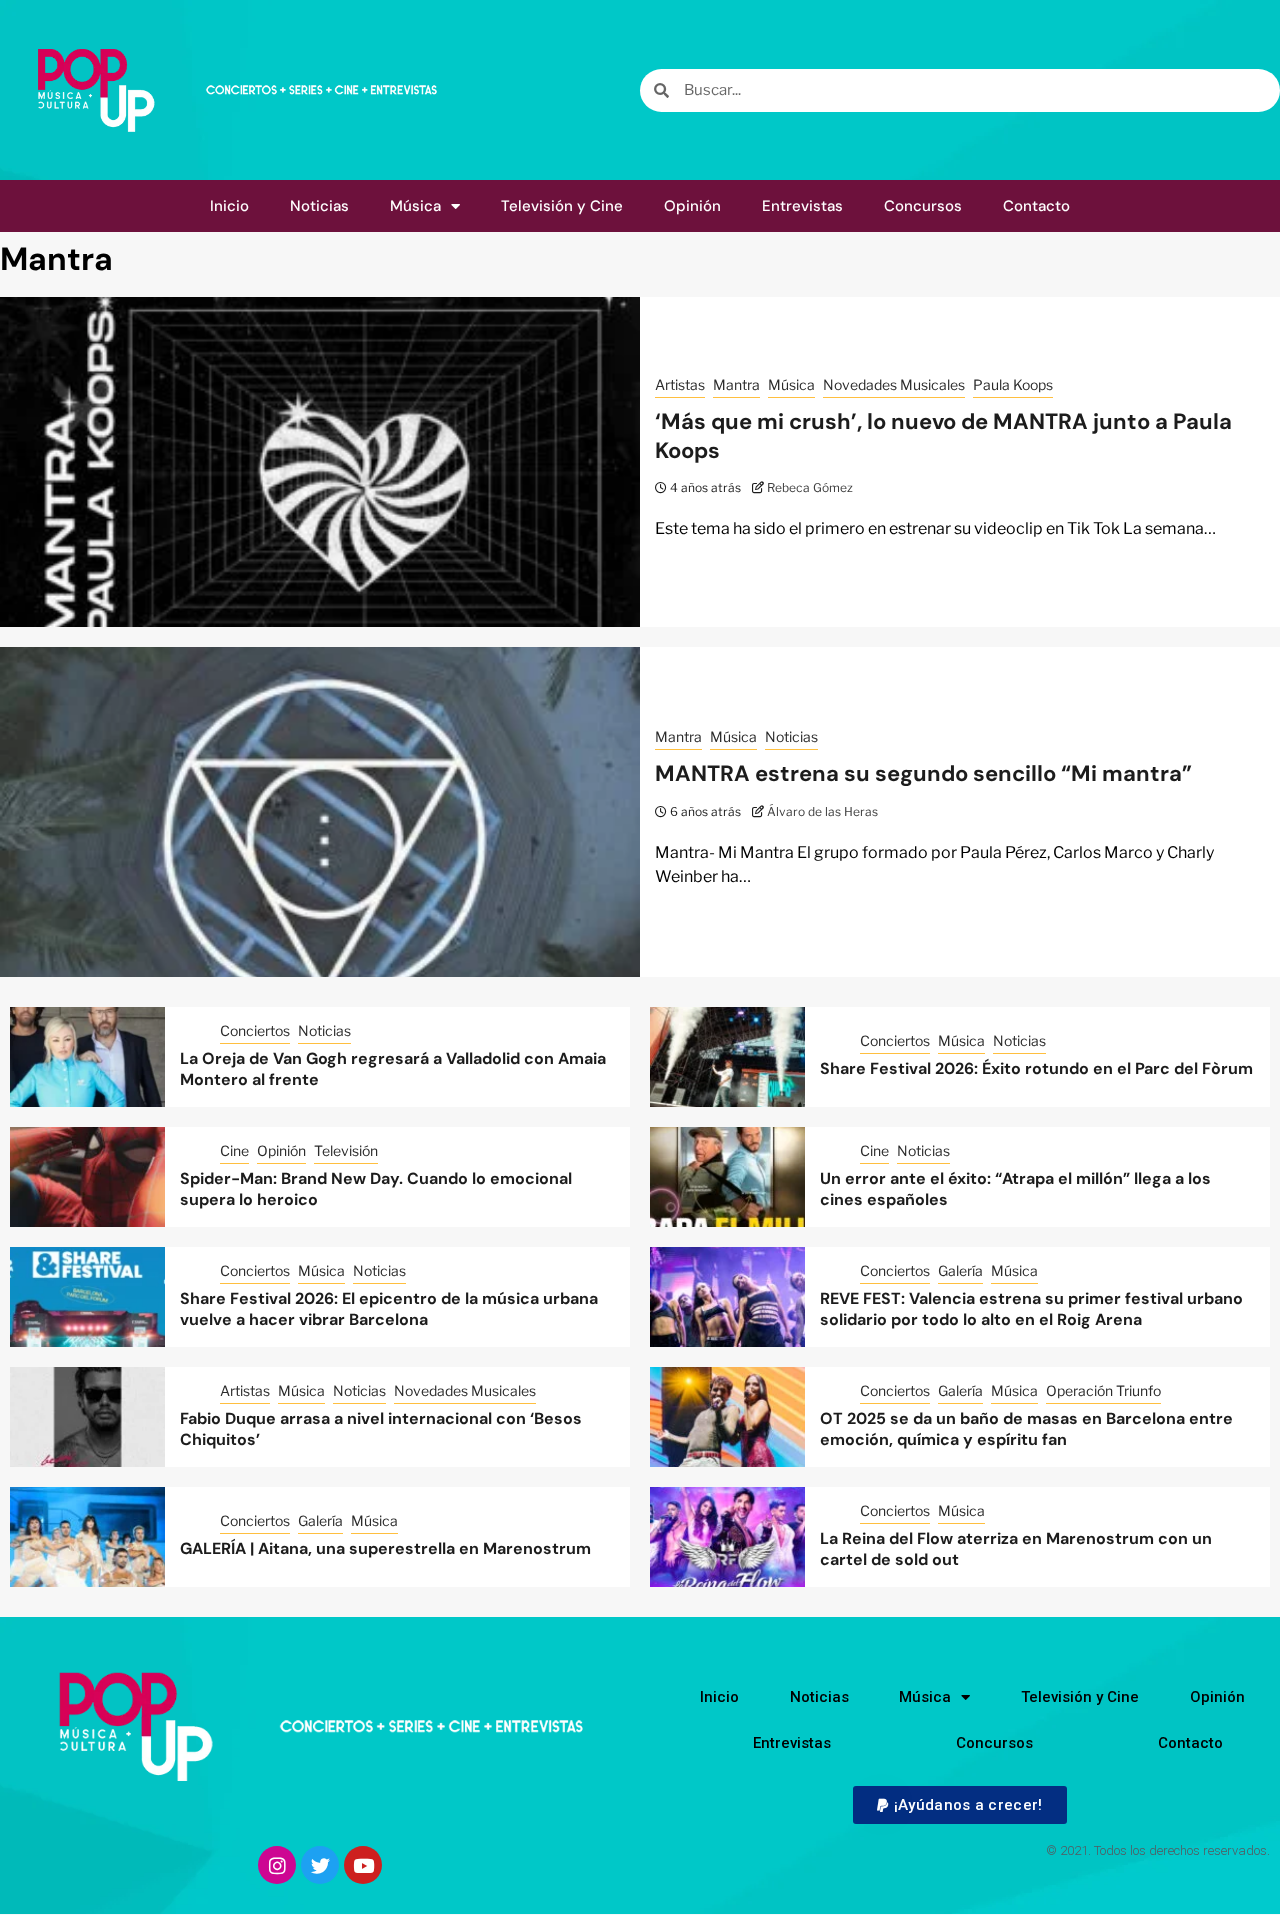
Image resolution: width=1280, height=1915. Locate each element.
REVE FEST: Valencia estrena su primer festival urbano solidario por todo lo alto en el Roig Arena (1031, 1309)
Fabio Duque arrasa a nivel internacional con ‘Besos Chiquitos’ (381, 1429)
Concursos (923, 206)
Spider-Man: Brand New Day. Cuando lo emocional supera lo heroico (376, 1189)
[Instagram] (277, 1865)
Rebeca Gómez (810, 487)
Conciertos (255, 1030)
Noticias (319, 206)
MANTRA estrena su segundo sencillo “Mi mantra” (923, 773)
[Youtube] (363, 1865)
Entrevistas (802, 206)
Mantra (736, 384)
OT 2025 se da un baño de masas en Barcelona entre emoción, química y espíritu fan (1026, 1429)
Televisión (346, 1150)
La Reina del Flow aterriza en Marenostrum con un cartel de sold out (1016, 1549)
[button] (959, 1805)
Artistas (680, 384)
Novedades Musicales (894, 384)
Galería (960, 1270)
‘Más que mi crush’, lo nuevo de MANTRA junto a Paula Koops (943, 436)
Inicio (229, 206)
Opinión (692, 206)
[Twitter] (320, 1865)
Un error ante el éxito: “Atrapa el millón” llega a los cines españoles (1015, 1189)
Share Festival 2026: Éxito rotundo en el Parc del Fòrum (1036, 1068)
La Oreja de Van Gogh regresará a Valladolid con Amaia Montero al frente (393, 1069)
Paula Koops (1013, 384)
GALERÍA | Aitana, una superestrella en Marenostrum (385, 1548)
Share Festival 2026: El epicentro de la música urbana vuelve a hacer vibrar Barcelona (389, 1309)
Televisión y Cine (562, 206)
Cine (234, 1150)
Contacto (1036, 206)
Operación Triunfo (1103, 1390)
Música (415, 206)
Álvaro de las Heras (822, 811)
